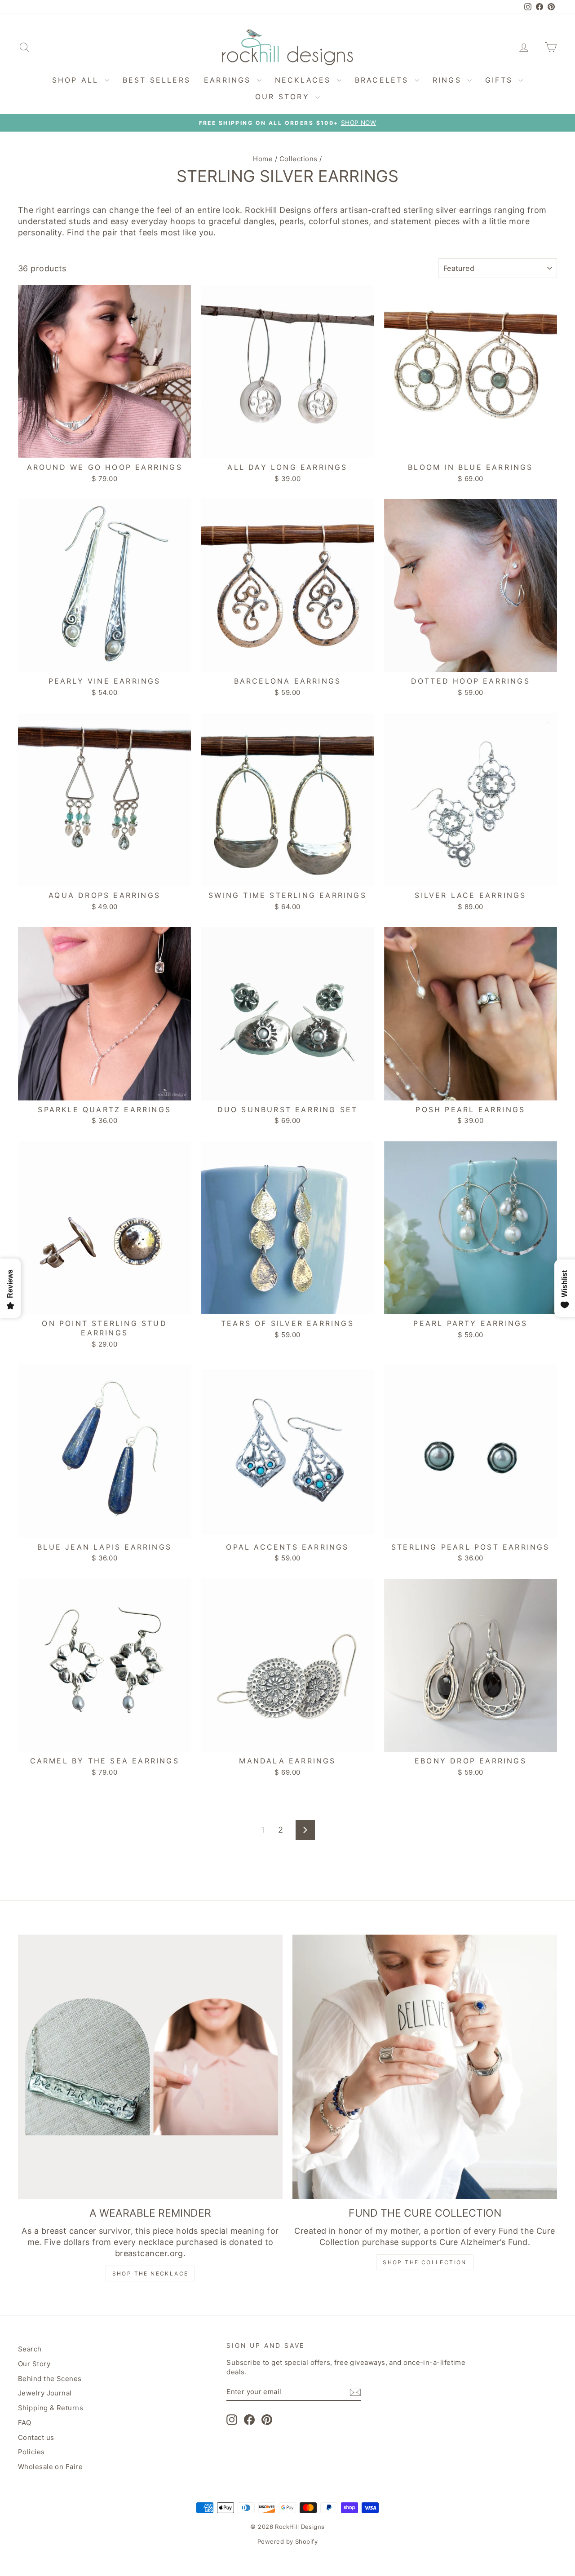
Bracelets (384, 80)
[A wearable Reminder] (150, 2067)
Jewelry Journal (45, 2393)
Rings (449, 80)
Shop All (77, 80)
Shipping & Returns (51, 2408)
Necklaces (305, 80)
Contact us (36, 2437)
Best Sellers (157, 80)
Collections (299, 159)
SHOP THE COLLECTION (425, 2262)
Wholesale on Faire (50, 2467)
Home (263, 159)
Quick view (104, 448)
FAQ (24, 2423)
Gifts (501, 80)
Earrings (229, 80)
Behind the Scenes (50, 2379)
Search (30, 2349)
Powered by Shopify (287, 2541)
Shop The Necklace (150, 2273)
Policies (31, 2452)
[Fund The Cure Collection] (425, 2067)
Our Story (284, 97)
